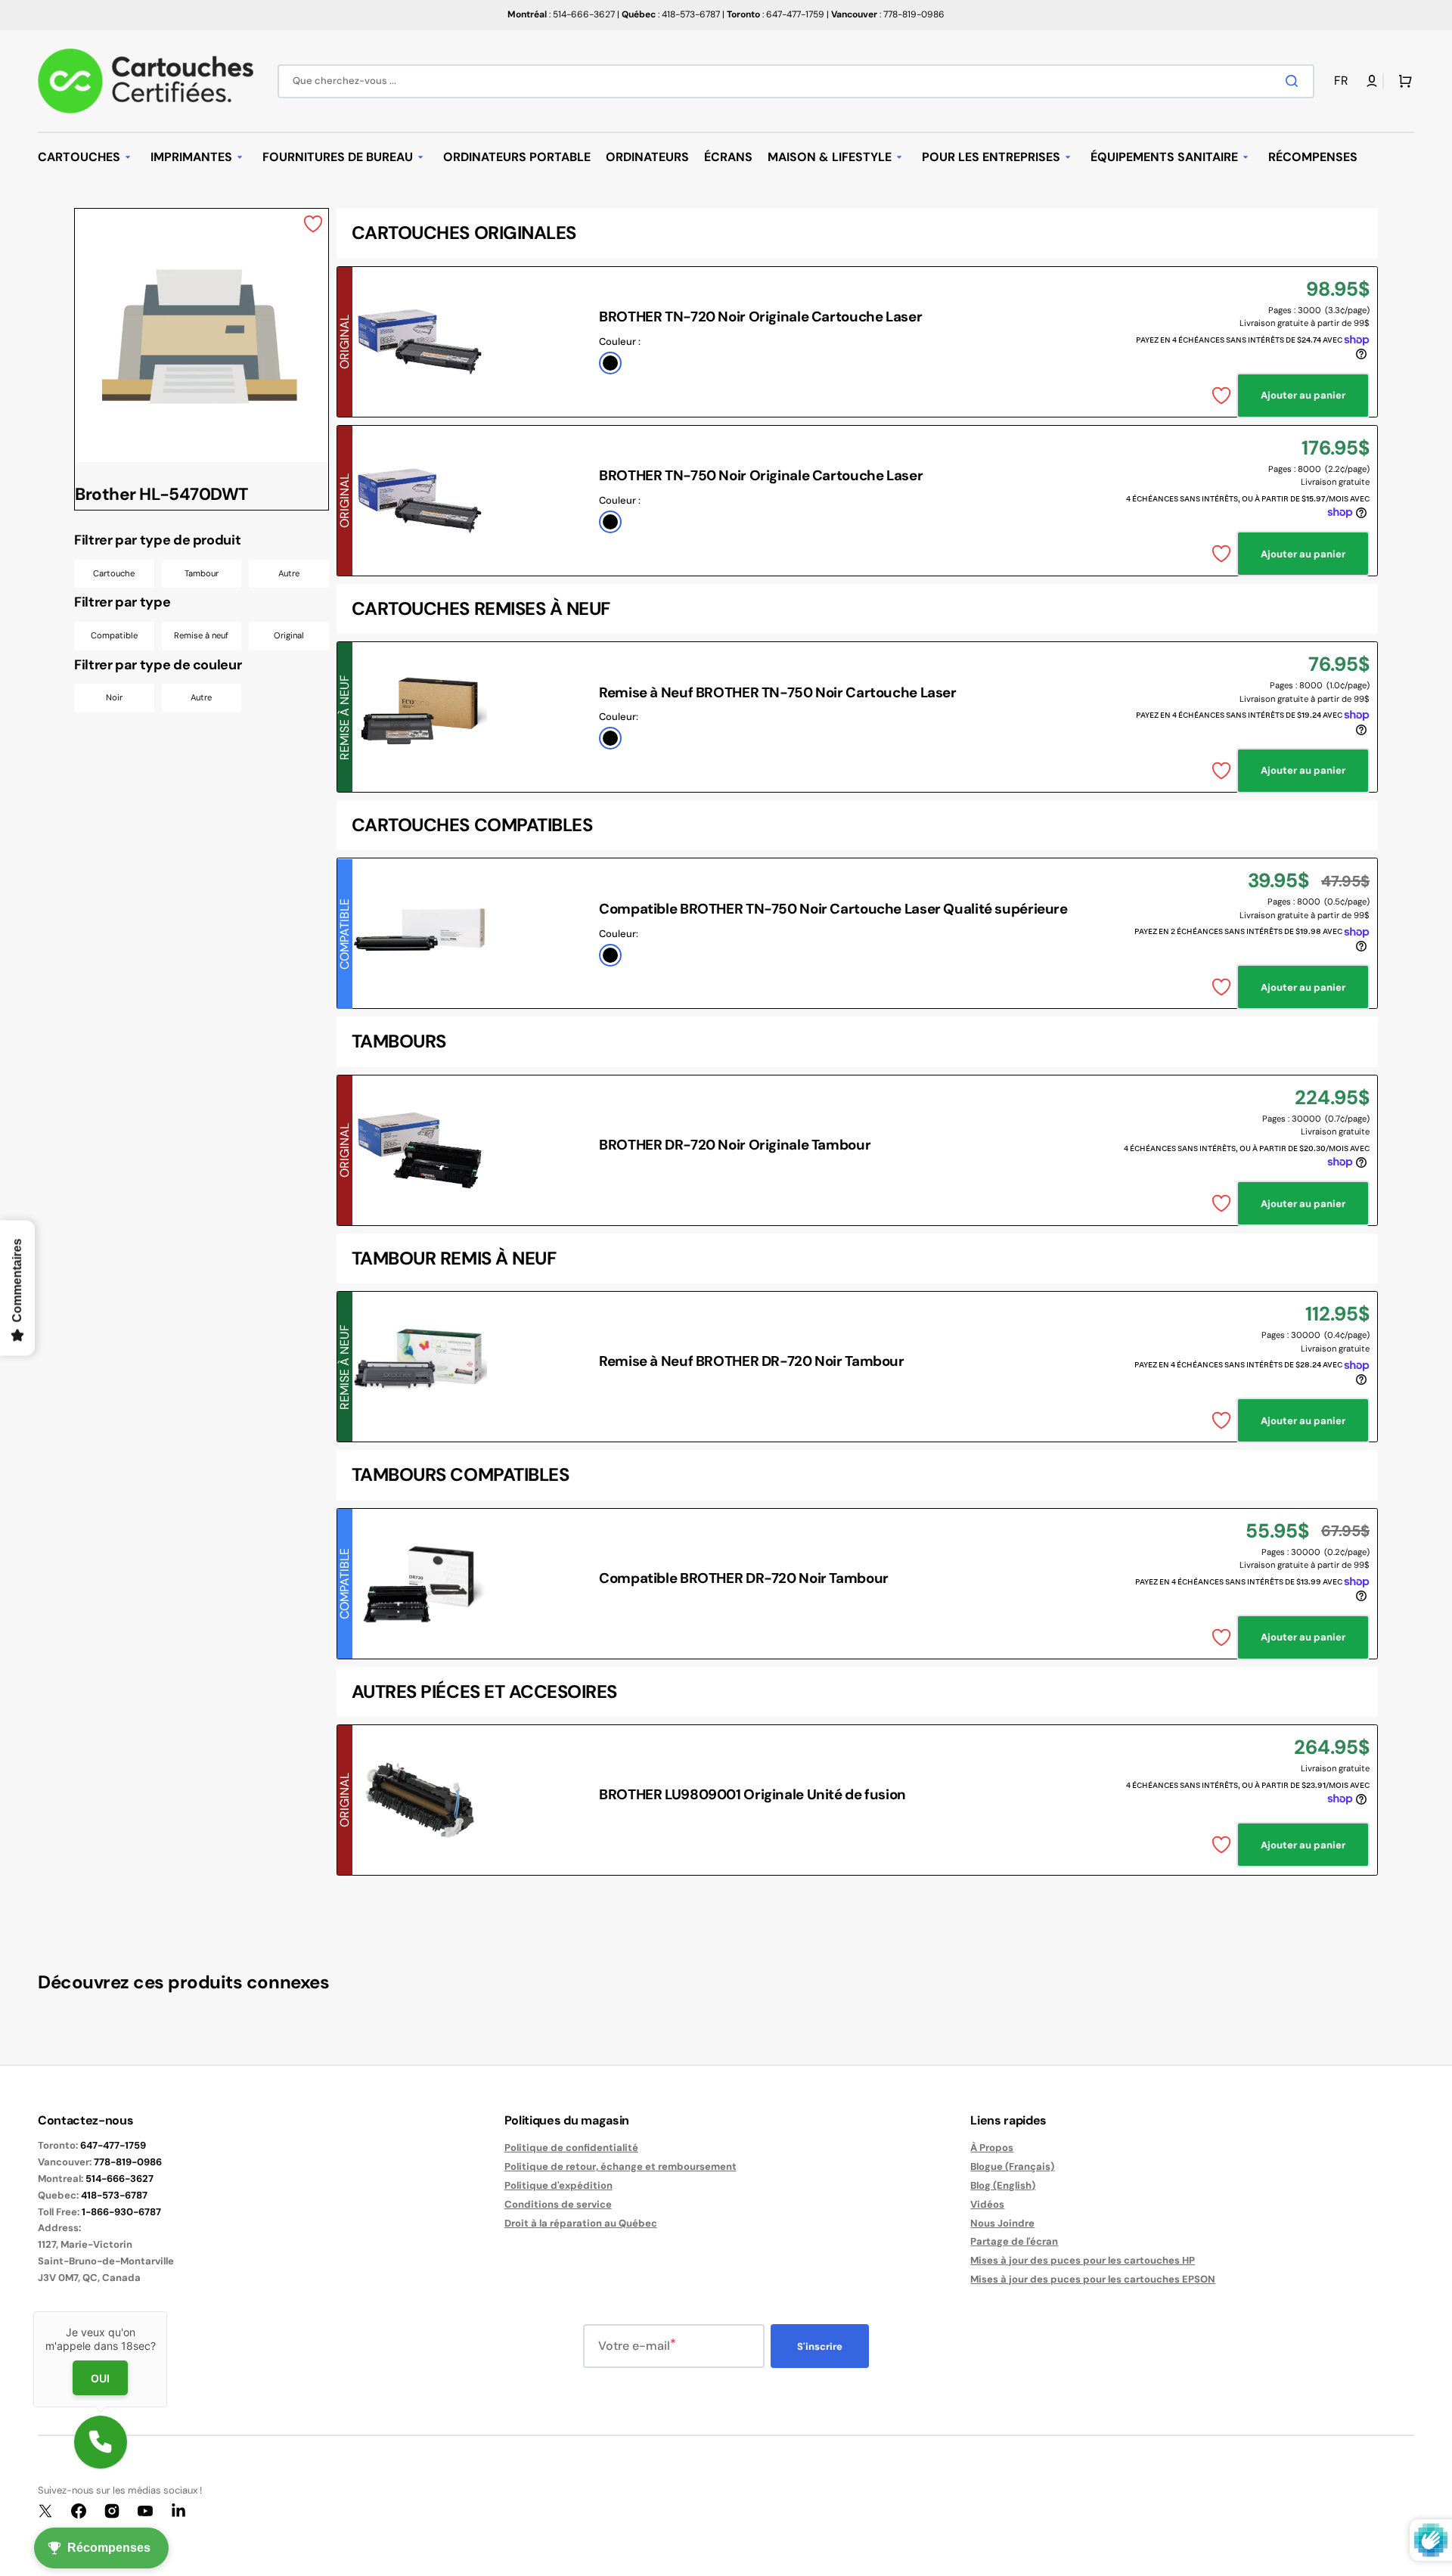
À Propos (992, 2148)
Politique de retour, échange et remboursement (621, 2166)
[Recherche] (1295, 81)
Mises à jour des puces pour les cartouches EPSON (1093, 2279)
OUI (100, 2378)
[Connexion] (1372, 81)
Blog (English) (1003, 2185)
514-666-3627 (119, 2179)
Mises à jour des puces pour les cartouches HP (1083, 2260)
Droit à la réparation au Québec (581, 2223)
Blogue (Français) (1012, 2166)
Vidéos (987, 2204)
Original (289, 635)
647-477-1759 (113, 2145)
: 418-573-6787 (671, 14)
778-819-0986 (128, 2162)
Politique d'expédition (558, 2185)
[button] (1344, 81)
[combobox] (796, 81)
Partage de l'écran (1014, 2241)
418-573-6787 (114, 2195)
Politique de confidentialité (571, 2148)
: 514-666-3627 (561, 14)
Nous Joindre (1002, 2223)
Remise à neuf (201, 635)
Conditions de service (558, 2204)
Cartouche (114, 573)
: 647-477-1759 (776, 14)
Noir (114, 697)
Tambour (202, 573)
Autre (289, 573)
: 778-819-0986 (888, 14)
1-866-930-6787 (121, 2212)
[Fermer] (167, 2311)
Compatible (114, 635)
